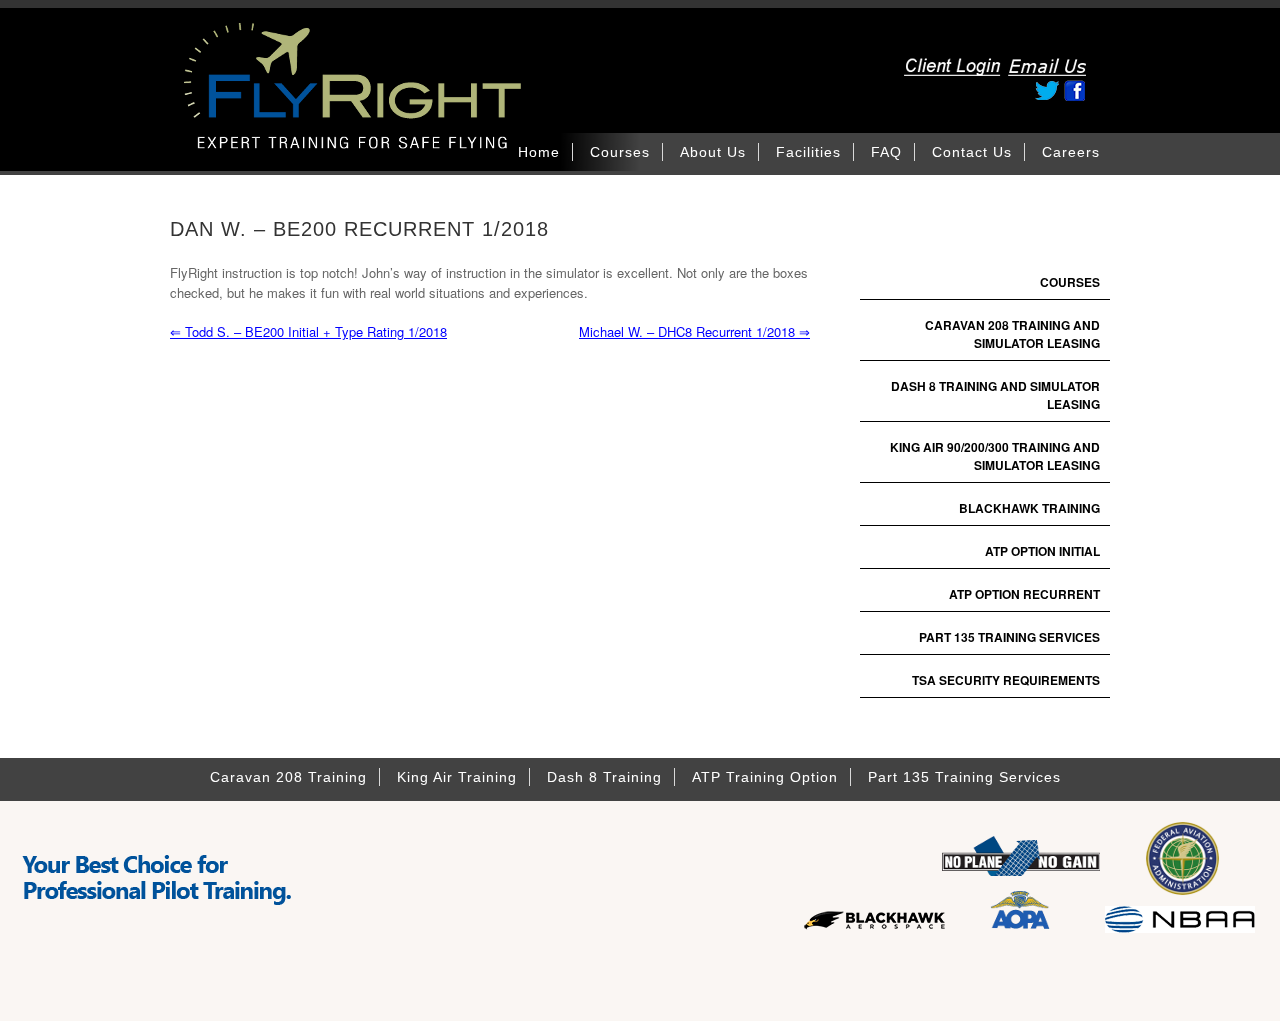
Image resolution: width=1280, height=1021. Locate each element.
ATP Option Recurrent (1024, 594)
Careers (1071, 152)
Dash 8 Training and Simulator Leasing (995, 395)
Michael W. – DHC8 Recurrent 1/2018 (694, 331)
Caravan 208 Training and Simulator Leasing (1012, 334)
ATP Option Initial (1042, 551)
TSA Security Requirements (1006, 680)
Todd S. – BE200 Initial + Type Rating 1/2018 (308, 331)
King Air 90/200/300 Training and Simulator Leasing (995, 456)
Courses (620, 152)
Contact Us (972, 152)
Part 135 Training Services (1009, 637)
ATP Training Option (765, 777)
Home (539, 152)
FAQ (886, 152)
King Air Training (457, 777)
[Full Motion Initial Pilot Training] (410, 117)
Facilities (808, 152)
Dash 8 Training (604, 777)
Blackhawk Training (1029, 508)
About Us (713, 152)
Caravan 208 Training (288, 777)
